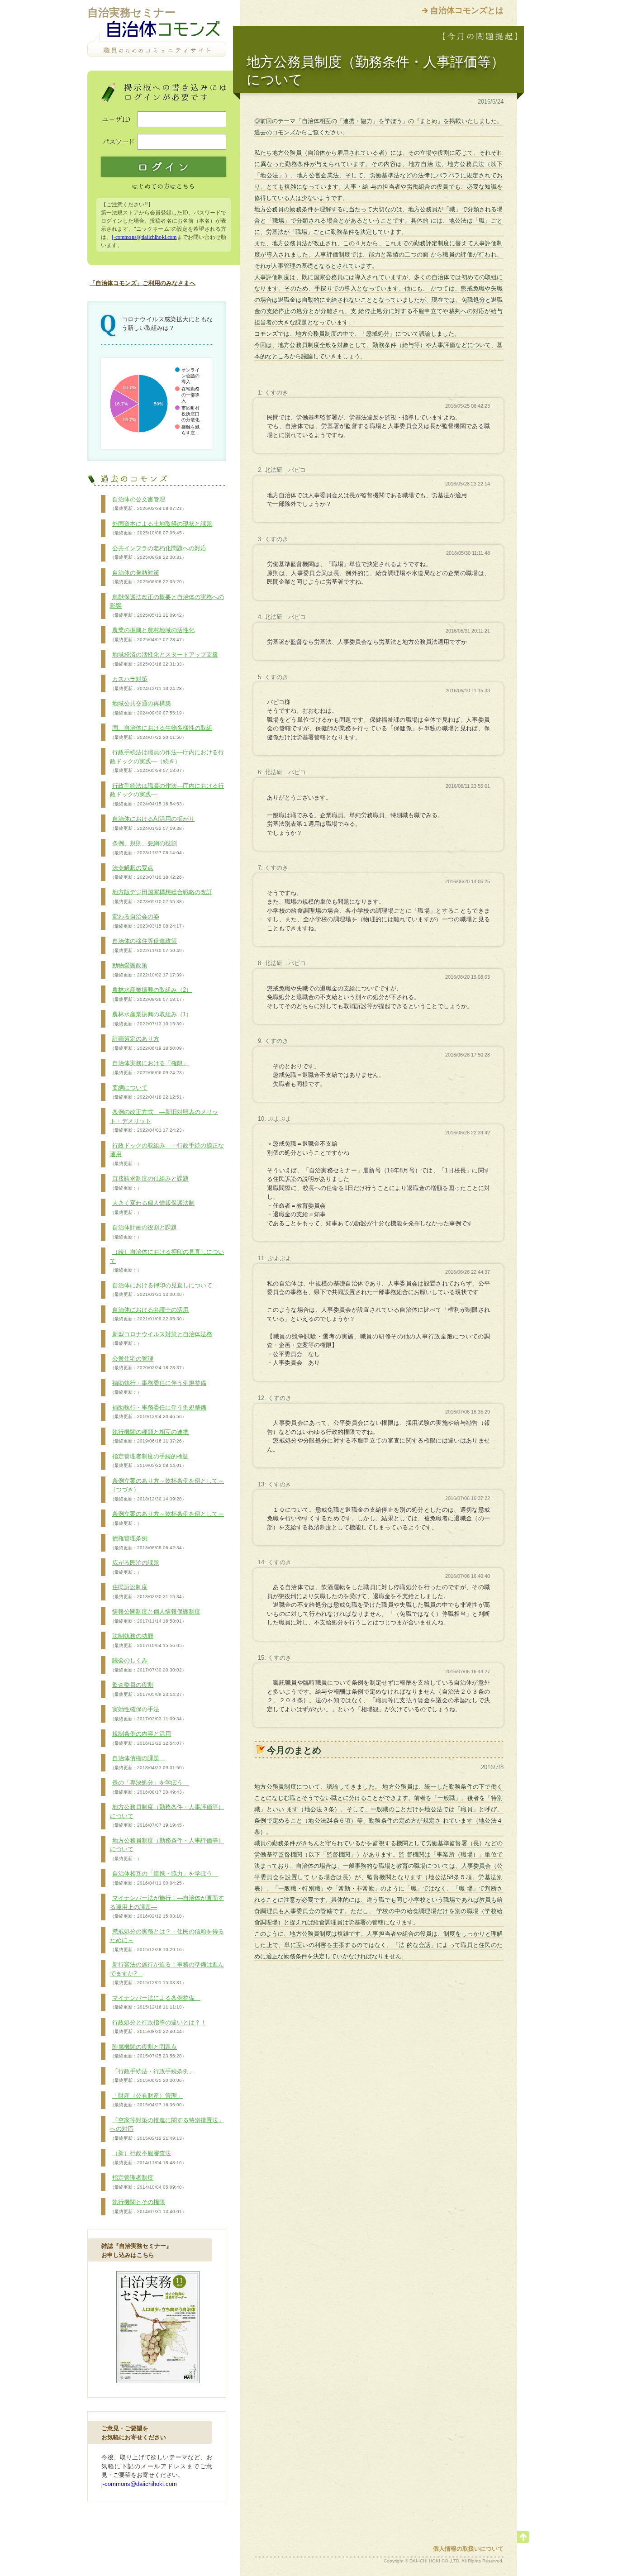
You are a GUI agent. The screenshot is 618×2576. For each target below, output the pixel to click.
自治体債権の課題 (148, 1762)
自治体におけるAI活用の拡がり (152, 823)
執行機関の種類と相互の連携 (149, 1436)
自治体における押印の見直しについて (161, 1290)
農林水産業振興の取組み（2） (151, 994)
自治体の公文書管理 (148, 504)
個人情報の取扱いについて (468, 2549)
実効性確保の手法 (148, 1714)
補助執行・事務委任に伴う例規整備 (158, 1387)
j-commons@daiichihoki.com (144, 237)
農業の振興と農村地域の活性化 (152, 634)
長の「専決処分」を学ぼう (149, 1787)
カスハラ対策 (148, 683)
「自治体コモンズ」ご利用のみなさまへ (143, 283)
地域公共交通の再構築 (148, 708)
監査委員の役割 (148, 1689)
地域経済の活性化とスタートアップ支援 (164, 659)
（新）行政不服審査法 (148, 2157)
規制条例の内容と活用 (148, 1738)
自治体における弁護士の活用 (149, 1314)
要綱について (148, 1092)
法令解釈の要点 (148, 872)
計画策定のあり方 (148, 1043)
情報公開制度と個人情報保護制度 (155, 1616)
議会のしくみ (148, 1665)
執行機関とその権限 (148, 2206)
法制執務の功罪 (148, 1640)
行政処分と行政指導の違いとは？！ (158, 2027)
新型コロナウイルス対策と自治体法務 (161, 1338)
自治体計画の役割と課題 (143, 1232)
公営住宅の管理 (148, 1363)
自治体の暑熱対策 (148, 577)
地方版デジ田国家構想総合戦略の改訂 (161, 896)
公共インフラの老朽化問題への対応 (158, 552)
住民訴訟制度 (148, 1591)
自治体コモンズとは (467, 10)
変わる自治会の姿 (148, 921)
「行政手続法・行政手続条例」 (152, 2076)
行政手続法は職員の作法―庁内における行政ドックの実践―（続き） (167, 761)
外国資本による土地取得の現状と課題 (161, 528)
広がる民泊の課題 (135, 1567)
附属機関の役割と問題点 (148, 2051)
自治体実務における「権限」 (149, 1067)
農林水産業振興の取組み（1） (151, 1019)
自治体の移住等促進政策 (148, 945)
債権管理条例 (148, 1543)
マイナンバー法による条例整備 (155, 2002)
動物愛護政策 (148, 970)
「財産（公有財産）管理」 (148, 2100)
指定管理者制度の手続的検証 (149, 1461)
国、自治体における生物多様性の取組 (161, 732)
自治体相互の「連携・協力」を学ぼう (164, 1878)
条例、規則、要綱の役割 (148, 848)
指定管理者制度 (148, 2182)
